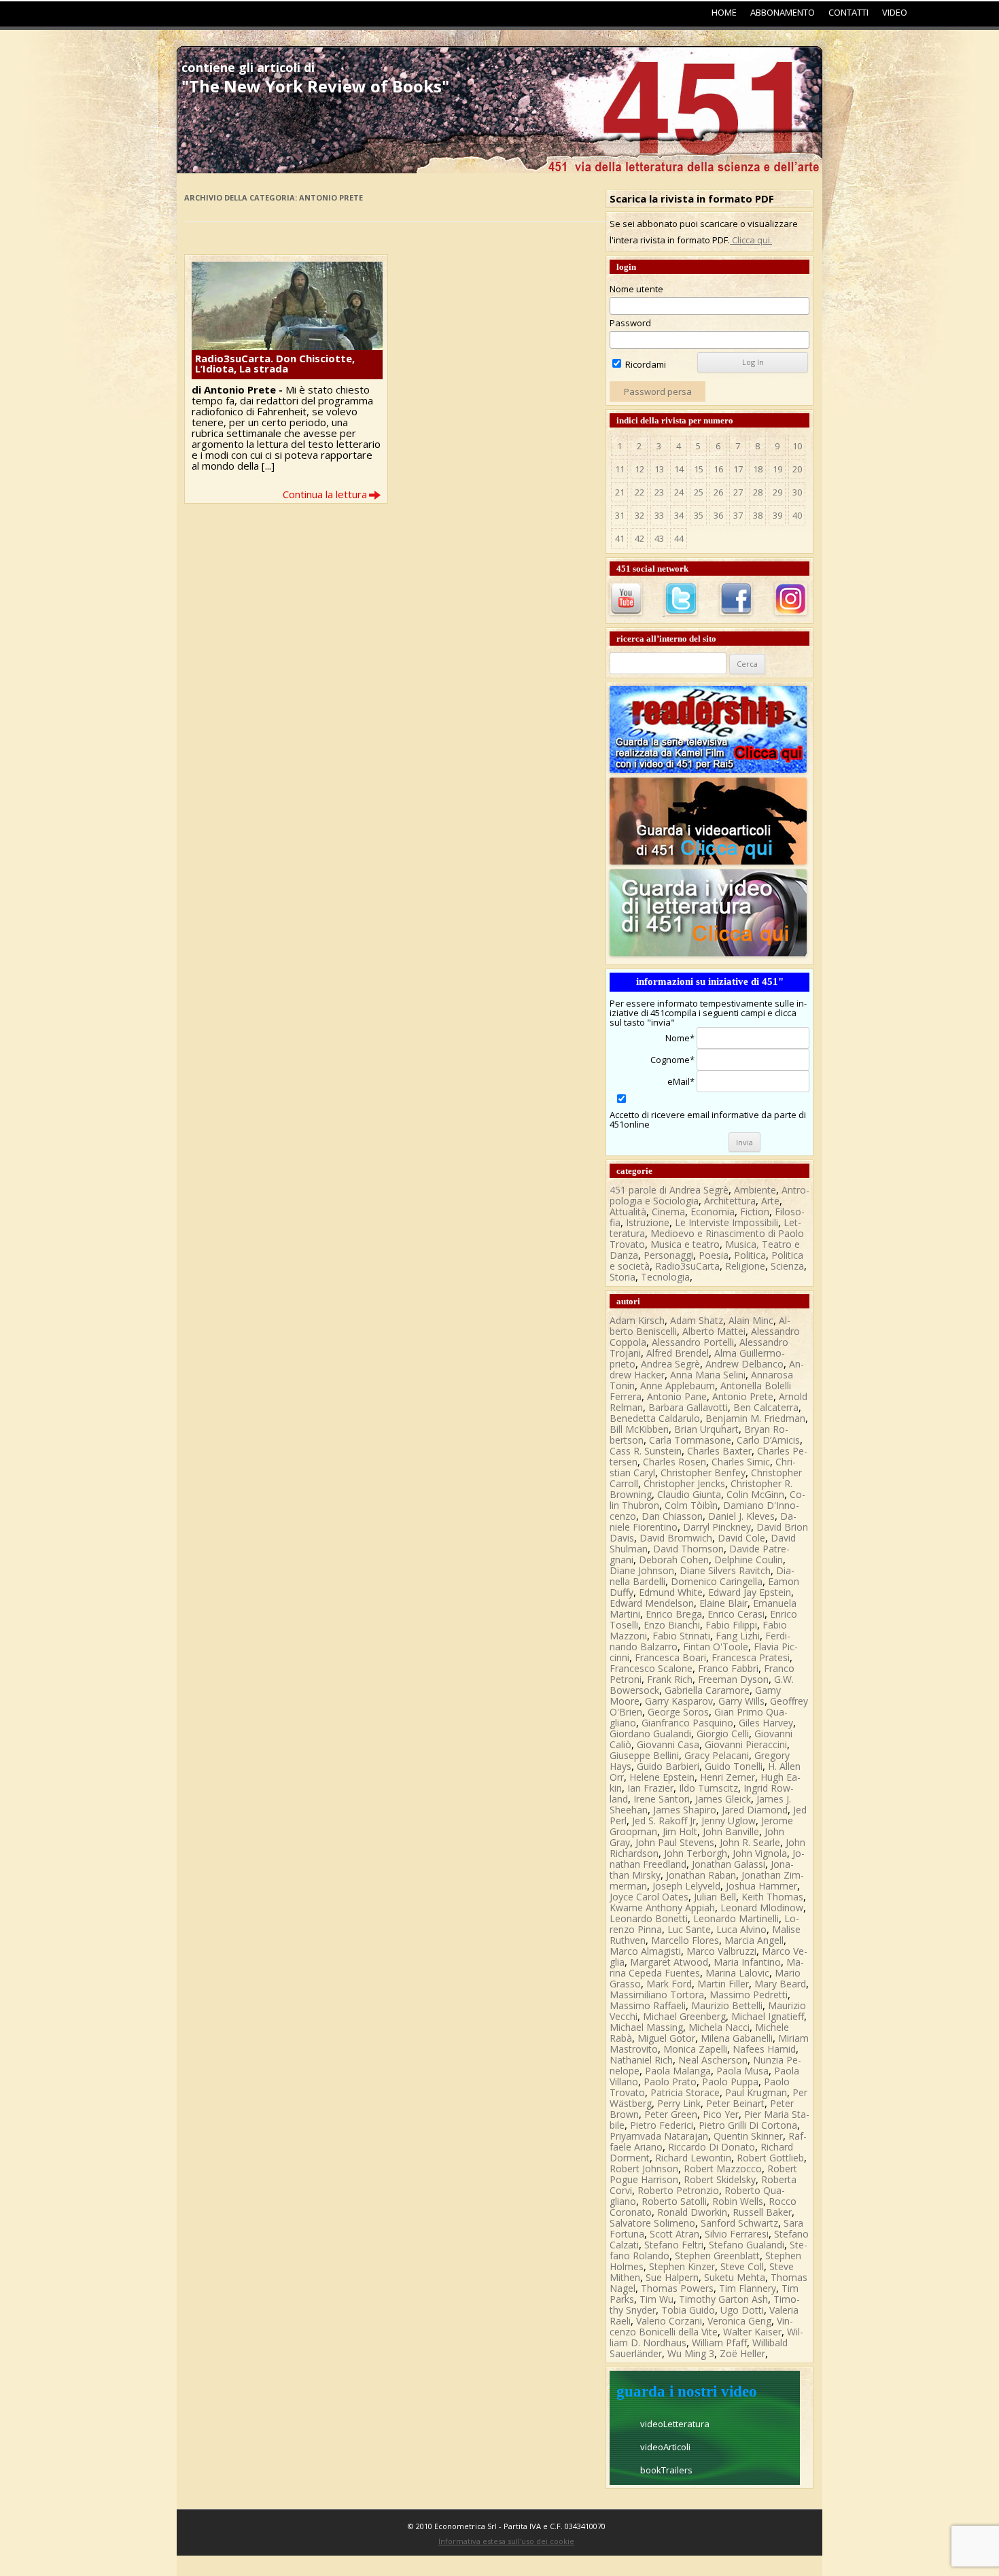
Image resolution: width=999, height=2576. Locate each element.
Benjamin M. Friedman (755, 1418)
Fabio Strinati (681, 1636)
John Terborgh (696, 1853)
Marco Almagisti (645, 1951)
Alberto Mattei (714, 1331)
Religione (745, 1266)
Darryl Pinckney (717, 1527)
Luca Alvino (741, 1929)
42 (639, 538)
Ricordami (645, 364)
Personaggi (668, 1255)
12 (639, 469)
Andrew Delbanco (744, 1364)
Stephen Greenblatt (717, 2256)
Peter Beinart (735, 2103)
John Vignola (760, 1853)
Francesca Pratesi (751, 1657)
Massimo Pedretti (749, 1995)
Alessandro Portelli (693, 1342)
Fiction (755, 1212)
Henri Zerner (728, 1777)
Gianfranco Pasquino (687, 1723)
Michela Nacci (719, 2027)
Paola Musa (742, 2071)
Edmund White (671, 1592)
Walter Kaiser (752, 2332)
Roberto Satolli (674, 2201)
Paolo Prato (670, 2082)
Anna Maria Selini (708, 1375)
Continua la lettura (325, 494)
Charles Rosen (674, 1462)
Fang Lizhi (738, 1636)
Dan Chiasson (672, 1516)
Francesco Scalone (651, 1668)
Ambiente (755, 1190)
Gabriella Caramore (707, 1690)
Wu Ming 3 (691, 2353)
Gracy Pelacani (717, 1755)
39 (777, 515)
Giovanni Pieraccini (746, 1744)
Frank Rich (670, 1679)
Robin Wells (738, 2201)
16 (718, 469)
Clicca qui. (751, 240)
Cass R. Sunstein (646, 1451)
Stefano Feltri (674, 2245)
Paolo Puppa (730, 2082)
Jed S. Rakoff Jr (664, 1821)
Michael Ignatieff (768, 2016)
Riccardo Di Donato (712, 2147)
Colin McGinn (755, 1494)
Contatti (848, 12)
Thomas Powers (677, 2288)
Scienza (787, 1266)
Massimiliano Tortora (657, 1995)
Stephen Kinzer (682, 2266)
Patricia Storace (685, 2092)
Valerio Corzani (669, 2321)
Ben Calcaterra (766, 1407)
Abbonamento (783, 12)
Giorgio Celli (723, 1734)
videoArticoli (665, 2447)
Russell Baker (762, 2212)
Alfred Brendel (678, 1353)
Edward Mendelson (652, 1603)
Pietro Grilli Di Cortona (748, 2125)
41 (620, 538)
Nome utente (636, 289)
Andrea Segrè (670, 1364)
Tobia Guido (688, 2310)
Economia (713, 1212)
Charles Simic (741, 1462)
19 (777, 469)
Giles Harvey (766, 1723)
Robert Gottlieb (770, 2158)
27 (738, 492)
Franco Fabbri (728, 1668)
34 (679, 515)
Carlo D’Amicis (768, 1440)
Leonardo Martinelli (736, 1918)
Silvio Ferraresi (737, 2234)
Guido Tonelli (734, 1766)
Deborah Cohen (674, 1560)
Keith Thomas (772, 1897)
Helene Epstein (662, 1777)
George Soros (678, 1712)
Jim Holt (680, 1831)
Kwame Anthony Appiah (662, 1908)
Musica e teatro (685, 1244)
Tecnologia (665, 1277)
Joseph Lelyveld (686, 1886)
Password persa (658, 391)
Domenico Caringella (717, 1581)
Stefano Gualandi (747, 2245)
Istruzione (648, 1222)
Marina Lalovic (737, 1973)
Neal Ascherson (713, 2060)
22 (639, 492)
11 (620, 469)
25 (699, 492)
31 (620, 515)
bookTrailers (666, 2470)
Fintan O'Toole (716, 1647)
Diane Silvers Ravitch (725, 1570)
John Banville (731, 1831)
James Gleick (723, 1799)
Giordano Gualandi (650, 1734)
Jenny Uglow (729, 1821)
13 (659, 469)
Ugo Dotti (742, 2310)
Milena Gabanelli (737, 2038)
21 (620, 492)
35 (699, 515)
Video (895, 12)
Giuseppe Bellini (644, 1755)
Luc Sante (689, 1929)
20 (797, 469)
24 (679, 492)
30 (797, 492)
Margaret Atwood (669, 1962)
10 (797, 446)
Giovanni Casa (668, 1744)
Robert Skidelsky (720, 2179)
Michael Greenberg (684, 2016)
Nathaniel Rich (641, 2060)
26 (718, 492)
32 (639, 515)
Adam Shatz (697, 1320)
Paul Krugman (756, 2092)
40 (797, 515)
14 (679, 469)
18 (758, 469)
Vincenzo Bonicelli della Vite (701, 2326)
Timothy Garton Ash (723, 2299)
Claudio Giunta (689, 1494)
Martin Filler (723, 1984)
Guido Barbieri (668, 1766)
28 (758, 492)
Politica (750, 1255)
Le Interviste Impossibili (726, 1222)
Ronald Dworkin (692, 2212)
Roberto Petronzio (678, 2190)
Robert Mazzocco (723, 2169)
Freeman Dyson (733, 1679)
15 (699, 469)
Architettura (730, 1201)
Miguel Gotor (666, 2038)
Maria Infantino (747, 1962)
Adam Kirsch (637, 1320)
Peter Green (671, 2114)
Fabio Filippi (731, 1625)
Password (630, 323)
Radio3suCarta (687, 1266)
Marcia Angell (754, 1940)
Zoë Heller (742, 2353)
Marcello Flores (685, 1940)
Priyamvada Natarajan (659, 2136)
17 (738, 469)
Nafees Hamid (764, 2049)
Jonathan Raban (701, 1875)
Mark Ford (669, 1984)
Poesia (714, 1255)
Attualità (628, 1212)
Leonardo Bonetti (649, 1918)
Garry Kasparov (679, 1701)
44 (679, 538)
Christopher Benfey (703, 1473)
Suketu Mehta (735, 2277)
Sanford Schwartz (739, 2223)
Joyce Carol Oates (649, 1897)
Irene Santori (662, 1799)
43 (659, 538)
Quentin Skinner (748, 2136)
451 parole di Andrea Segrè (669, 1190)
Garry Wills (741, 1701)
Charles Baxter (719, 1451)
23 (659, 492)
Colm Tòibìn (691, 1505)
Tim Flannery (748, 2288)
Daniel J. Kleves (741, 1516)
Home (724, 12)
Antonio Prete (743, 1396)
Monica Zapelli (695, 2049)
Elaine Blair (723, 1603)
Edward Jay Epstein (750, 1592)
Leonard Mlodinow (762, 1908)
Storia (623, 1277)
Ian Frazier (650, 1788)
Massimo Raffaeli (648, 2005)
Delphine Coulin (749, 1560)
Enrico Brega (674, 1614)
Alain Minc (751, 1320)
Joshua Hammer (761, 1886)
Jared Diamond (755, 1810)
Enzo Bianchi (672, 1625)
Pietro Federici (662, 2125)
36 (718, 515)
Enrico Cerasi (736, 1614)
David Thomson (688, 1549)
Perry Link (679, 2103)
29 (777, 492)
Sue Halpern (672, 2277)
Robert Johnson (644, 2169)
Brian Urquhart (706, 1429)
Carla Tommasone (690, 1440)
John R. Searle (750, 1842)
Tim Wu (656, 2299)
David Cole (741, 1538)
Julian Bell (715, 1897)
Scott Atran (674, 2234)
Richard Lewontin (693, 2158)
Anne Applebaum (678, 1386)
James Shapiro (685, 1810)
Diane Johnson (642, 1570)
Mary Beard (780, 1984)
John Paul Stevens (675, 1842)
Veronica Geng (739, 2321)
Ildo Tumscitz (708, 1788)
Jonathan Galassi (729, 1864)
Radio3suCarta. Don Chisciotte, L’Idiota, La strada (275, 363)
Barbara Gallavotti (688, 1407)
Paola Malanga (678, 2071)
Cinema (668, 1212)
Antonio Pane (677, 1396)
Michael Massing (646, 2027)
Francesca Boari (670, 1657)
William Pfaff (719, 2343)
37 (738, 515)
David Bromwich (676, 1538)
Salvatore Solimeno (652, 2223)
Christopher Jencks (684, 1483)
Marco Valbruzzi (721, 1951)
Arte (770, 1201)
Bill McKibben (639, 1429)
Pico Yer (721, 2114)
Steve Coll (742, 2266)
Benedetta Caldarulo (655, 1418)
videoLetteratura (675, 2424)
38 (758, 515)
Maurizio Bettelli (727, 2005)
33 (659, 515)
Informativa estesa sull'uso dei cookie (506, 2541)
